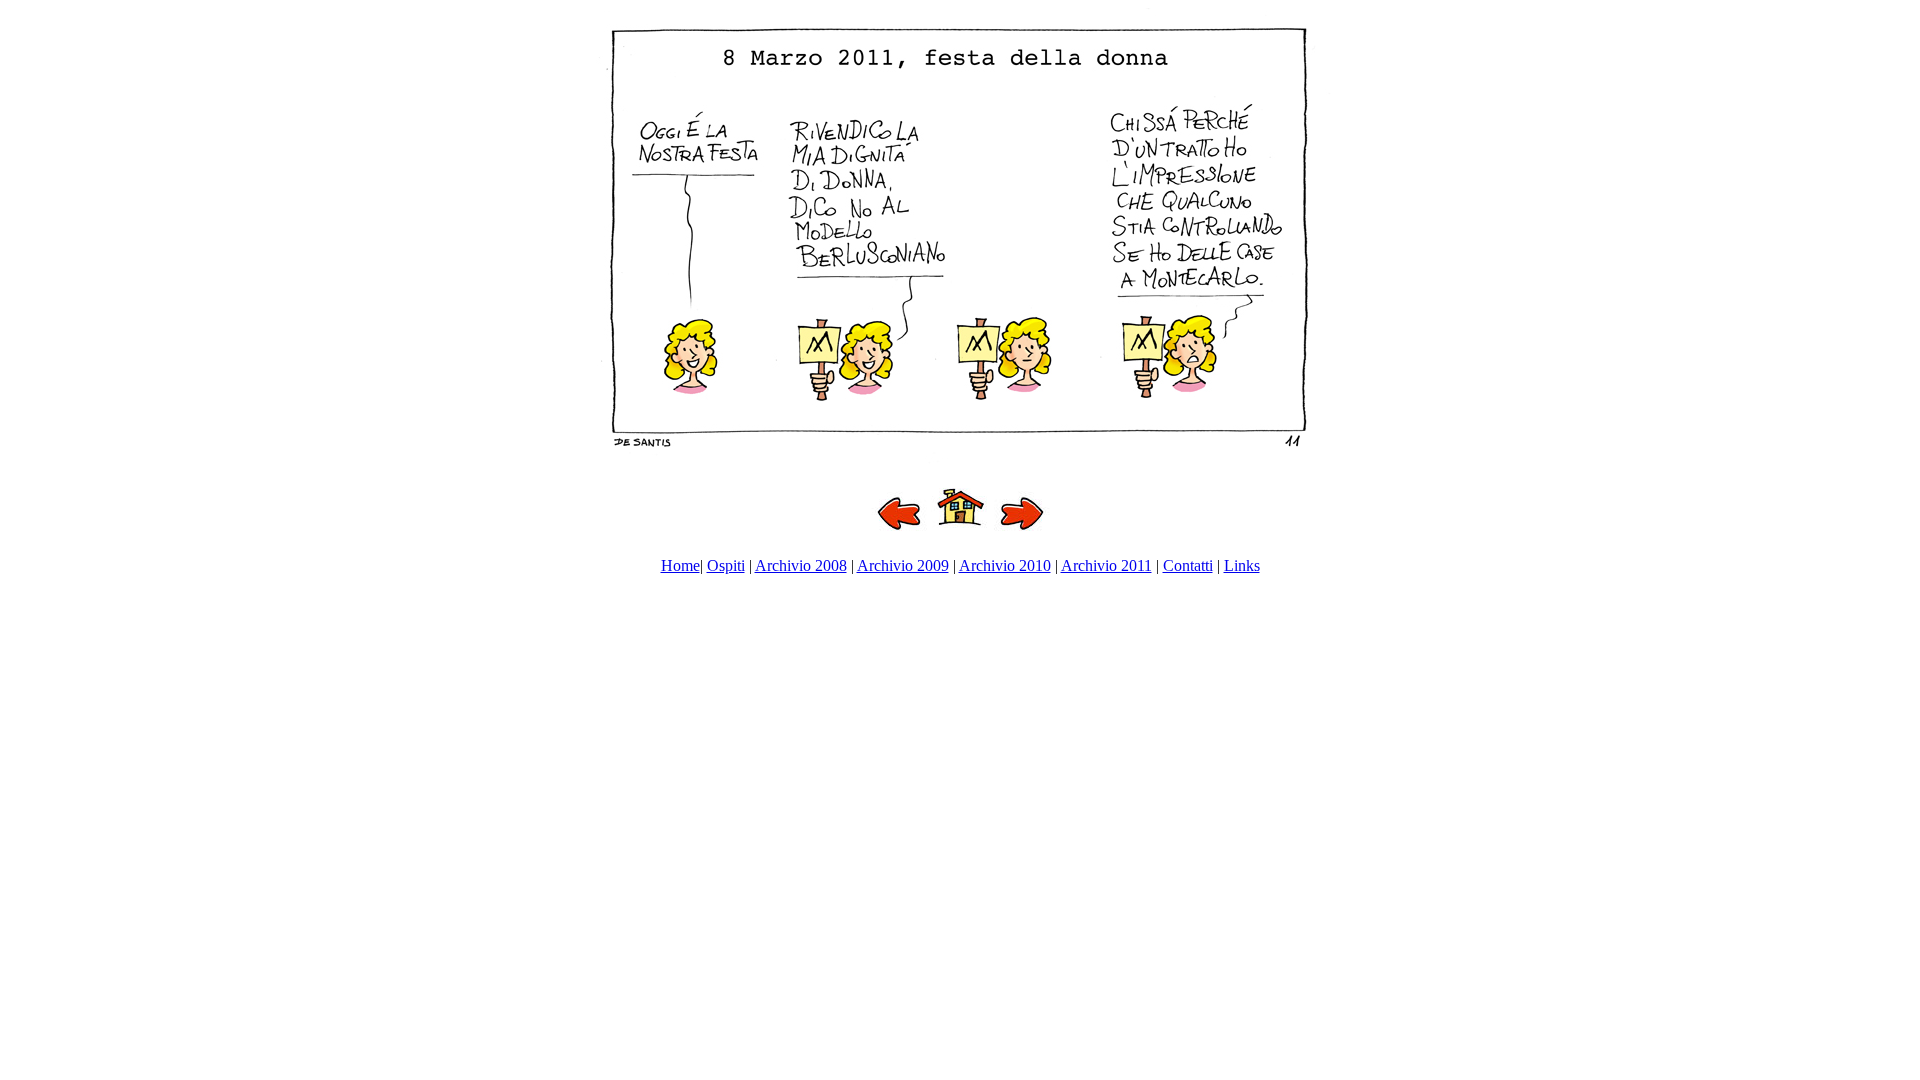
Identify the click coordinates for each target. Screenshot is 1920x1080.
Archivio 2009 (903, 565)
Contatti (1188, 565)
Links (1242, 565)
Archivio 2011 (1106, 565)
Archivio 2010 (1005, 565)
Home (680, 565)
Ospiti (726, 565)
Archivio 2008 (801, 565)
